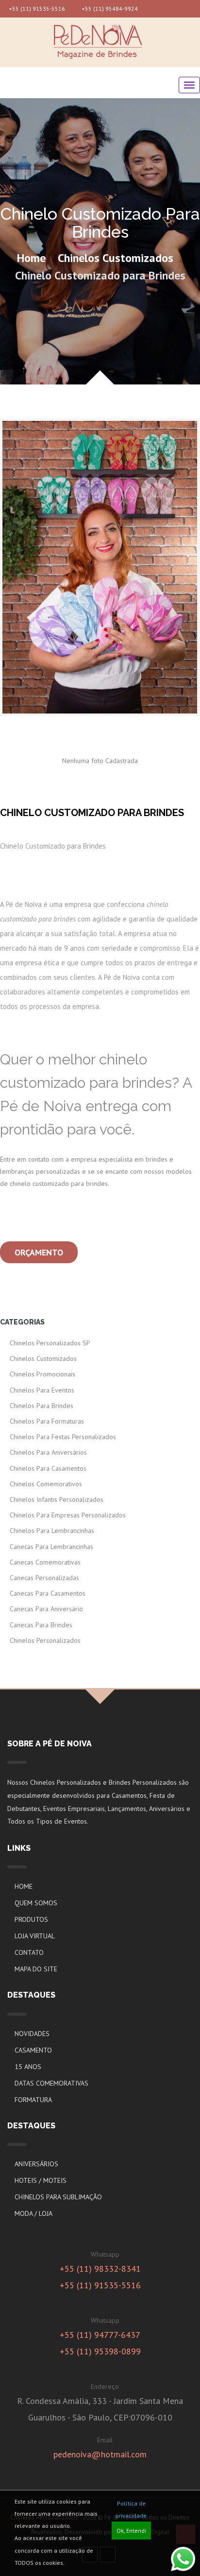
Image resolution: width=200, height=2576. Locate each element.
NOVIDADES (32, 2034)
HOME (24, 1886)
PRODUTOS (31, 1919)
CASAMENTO (33, 2050)
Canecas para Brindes (41, 1625)
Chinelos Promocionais (42, 1374)
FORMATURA (33, 2100)
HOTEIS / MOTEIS (41, 2180)
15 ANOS (28, 2067)
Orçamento (39, 1252)
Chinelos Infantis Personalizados (57, 1499)
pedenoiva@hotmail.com (100, 2454)
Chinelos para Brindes (42, 1406)
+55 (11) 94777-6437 (100, 2335)
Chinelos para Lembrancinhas (52, 1531)
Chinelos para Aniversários (48, 1452)
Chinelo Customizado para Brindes (100, 275)
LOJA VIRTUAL (35, 1936)
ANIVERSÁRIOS (36, 2164)
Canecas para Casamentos (48, 1593)
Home (31, 258)
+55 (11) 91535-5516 (36, 9)
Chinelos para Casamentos (48, 1468)
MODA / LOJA (33, 2213)
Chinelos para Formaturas (47, 1421)
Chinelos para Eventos (42, 1390)
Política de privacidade (131, 2509)
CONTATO (29, 1952)
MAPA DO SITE (36, 1969)
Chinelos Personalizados (45, 1640)
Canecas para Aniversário (46, 1609)
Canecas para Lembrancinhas (51, 1547)
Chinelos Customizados (116, 258)
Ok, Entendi (131, 2531)
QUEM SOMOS (36, 1903)
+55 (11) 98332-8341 (100, 2269)
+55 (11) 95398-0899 (100, 2351)
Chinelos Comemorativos (46, 1484)
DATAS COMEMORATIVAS (51, 2083)
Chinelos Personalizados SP (50, 1343)
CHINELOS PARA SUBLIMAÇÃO (58, 2197)
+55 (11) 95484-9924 (109, 9)
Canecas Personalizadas (44, 1578)
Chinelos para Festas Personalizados (63, 1437)
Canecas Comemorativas (45, 1562)
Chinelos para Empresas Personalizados (68, 1515)
